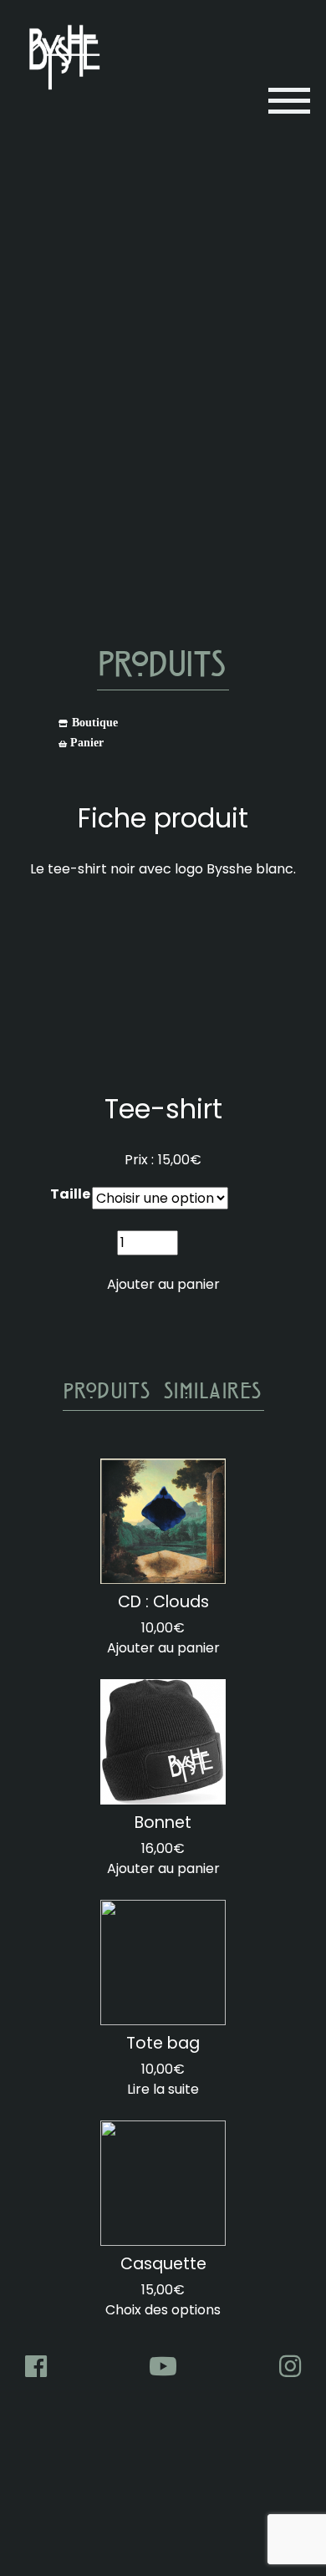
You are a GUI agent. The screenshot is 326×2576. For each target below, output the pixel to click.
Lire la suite (163, 2089)
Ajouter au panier (163, 1284)
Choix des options (163, 2310)
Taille (70, 1194)
